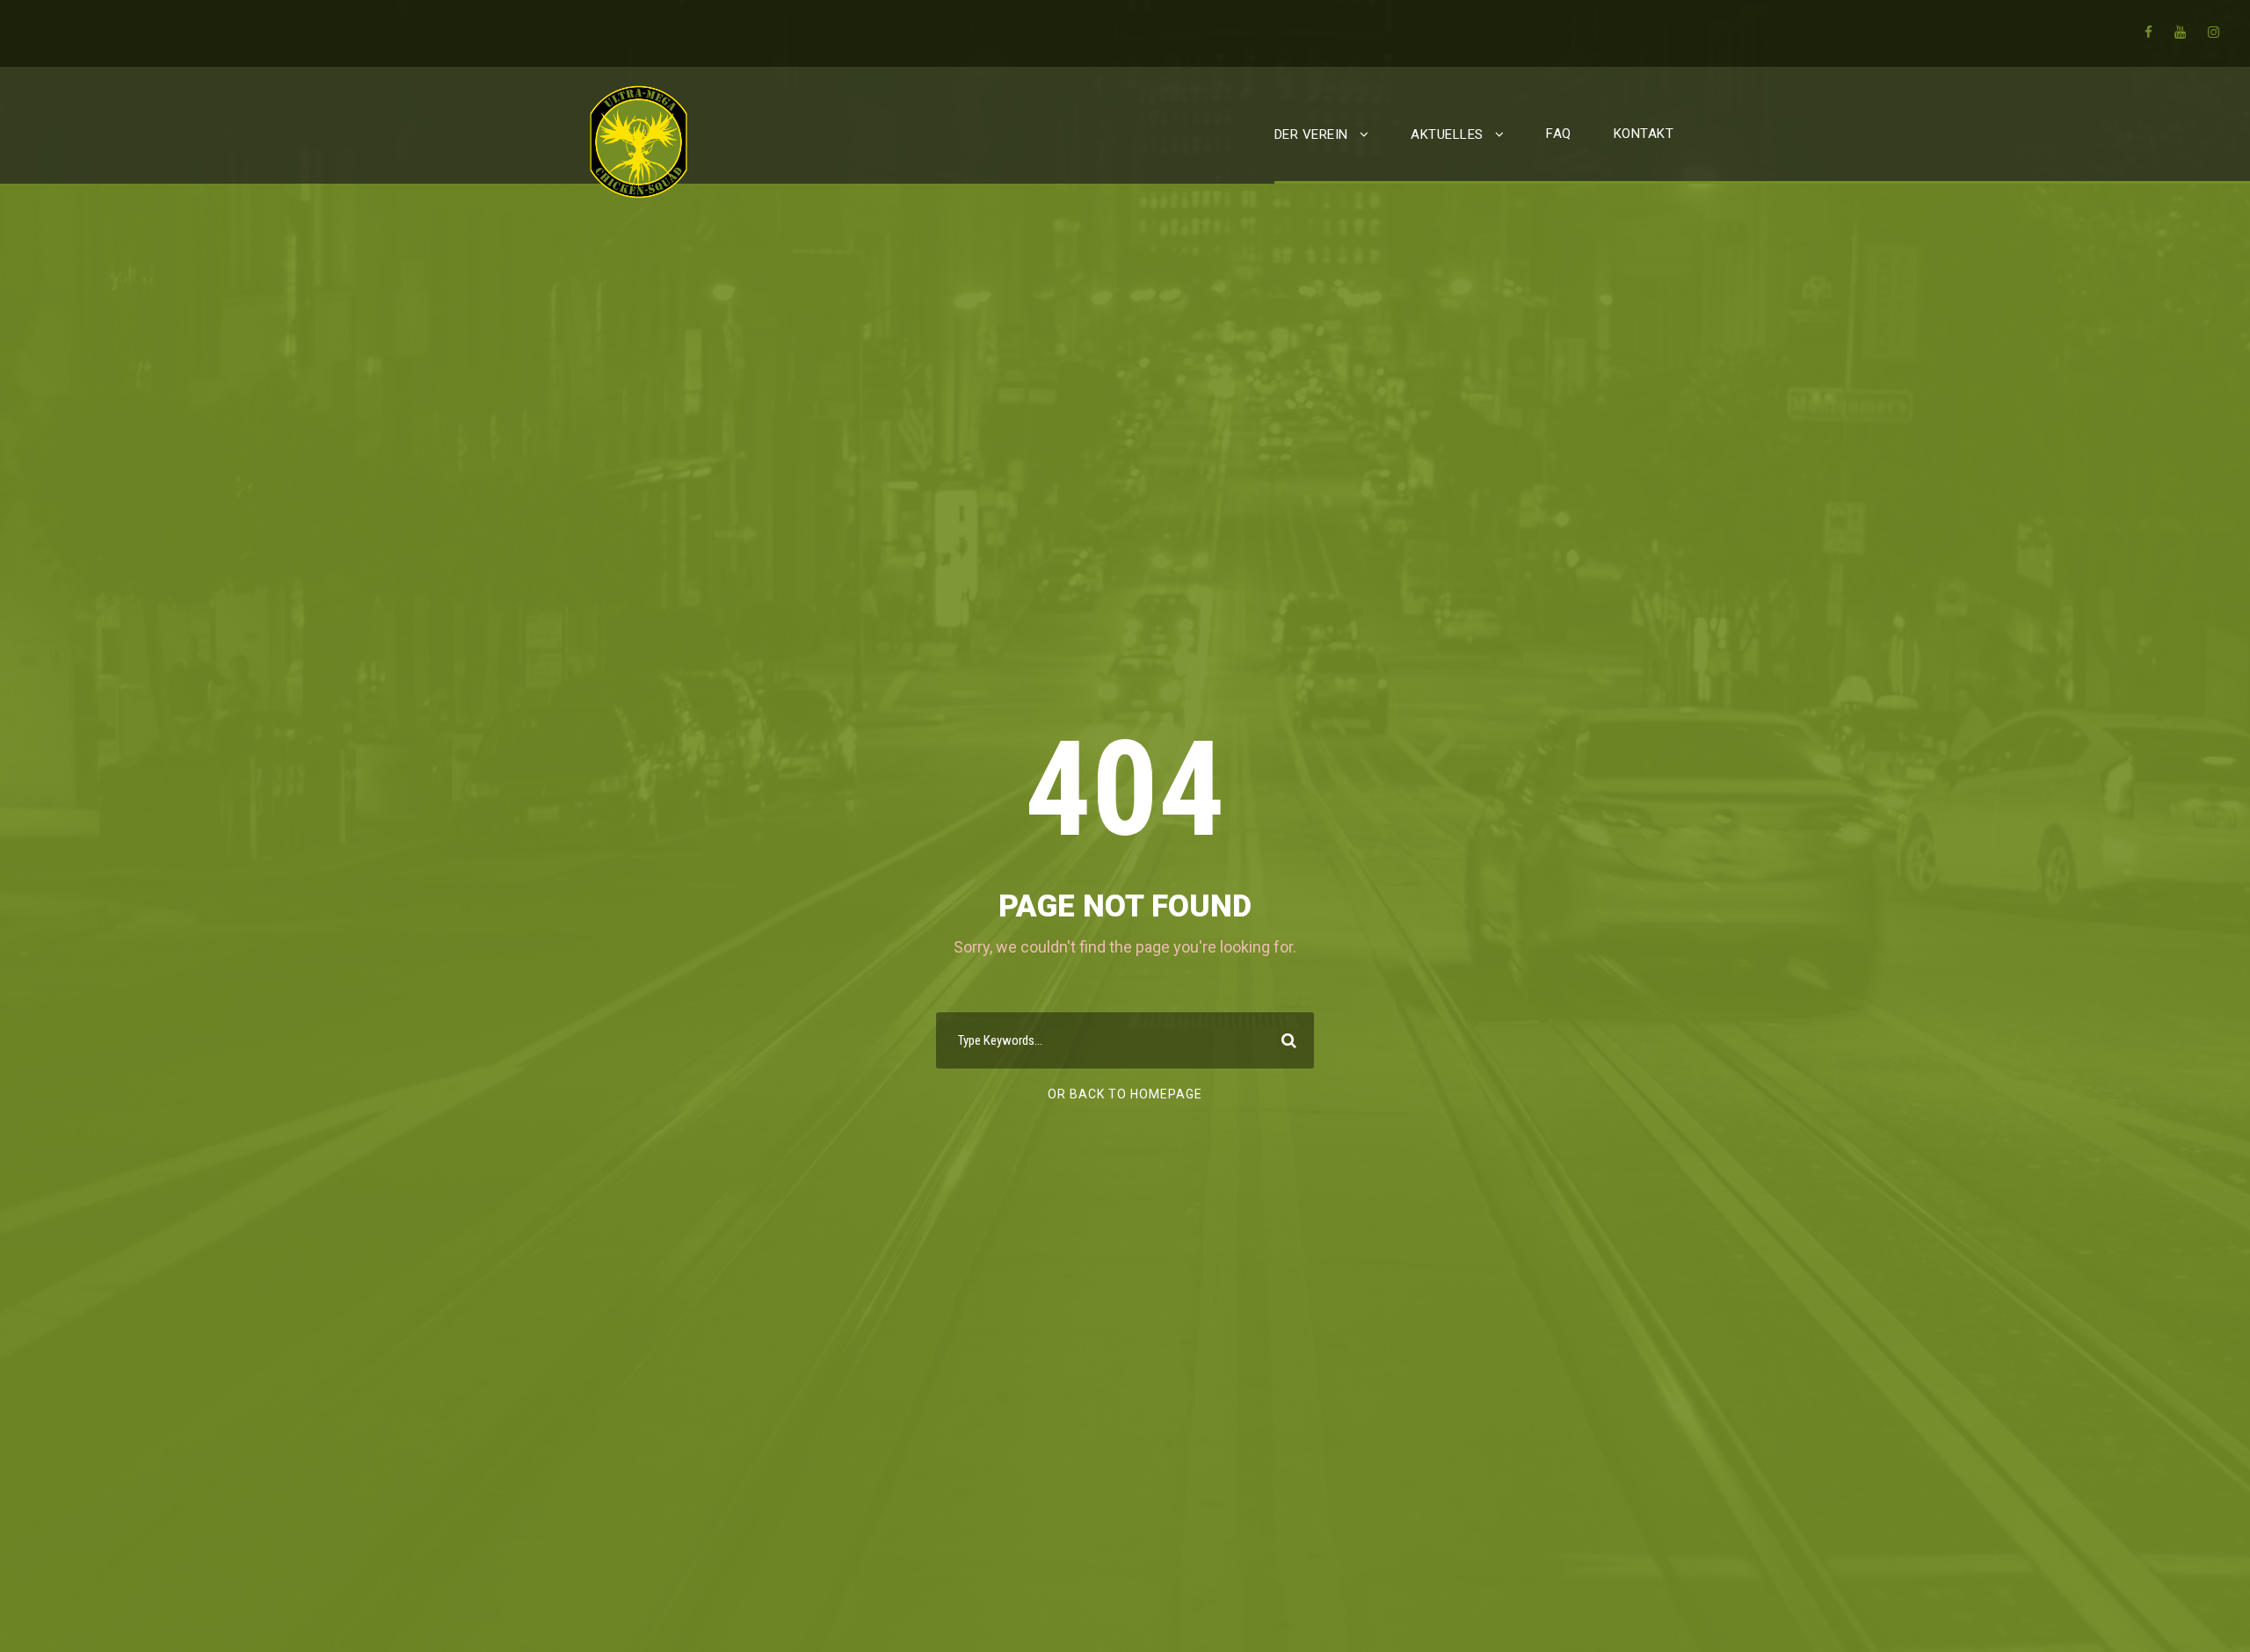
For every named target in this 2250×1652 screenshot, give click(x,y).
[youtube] (2180, 33)
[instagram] (2214, 33)
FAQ (1559, 134)
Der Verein (1311, 134)
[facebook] (2148, 33)
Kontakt (1644, 134)
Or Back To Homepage (1125, 1094)
